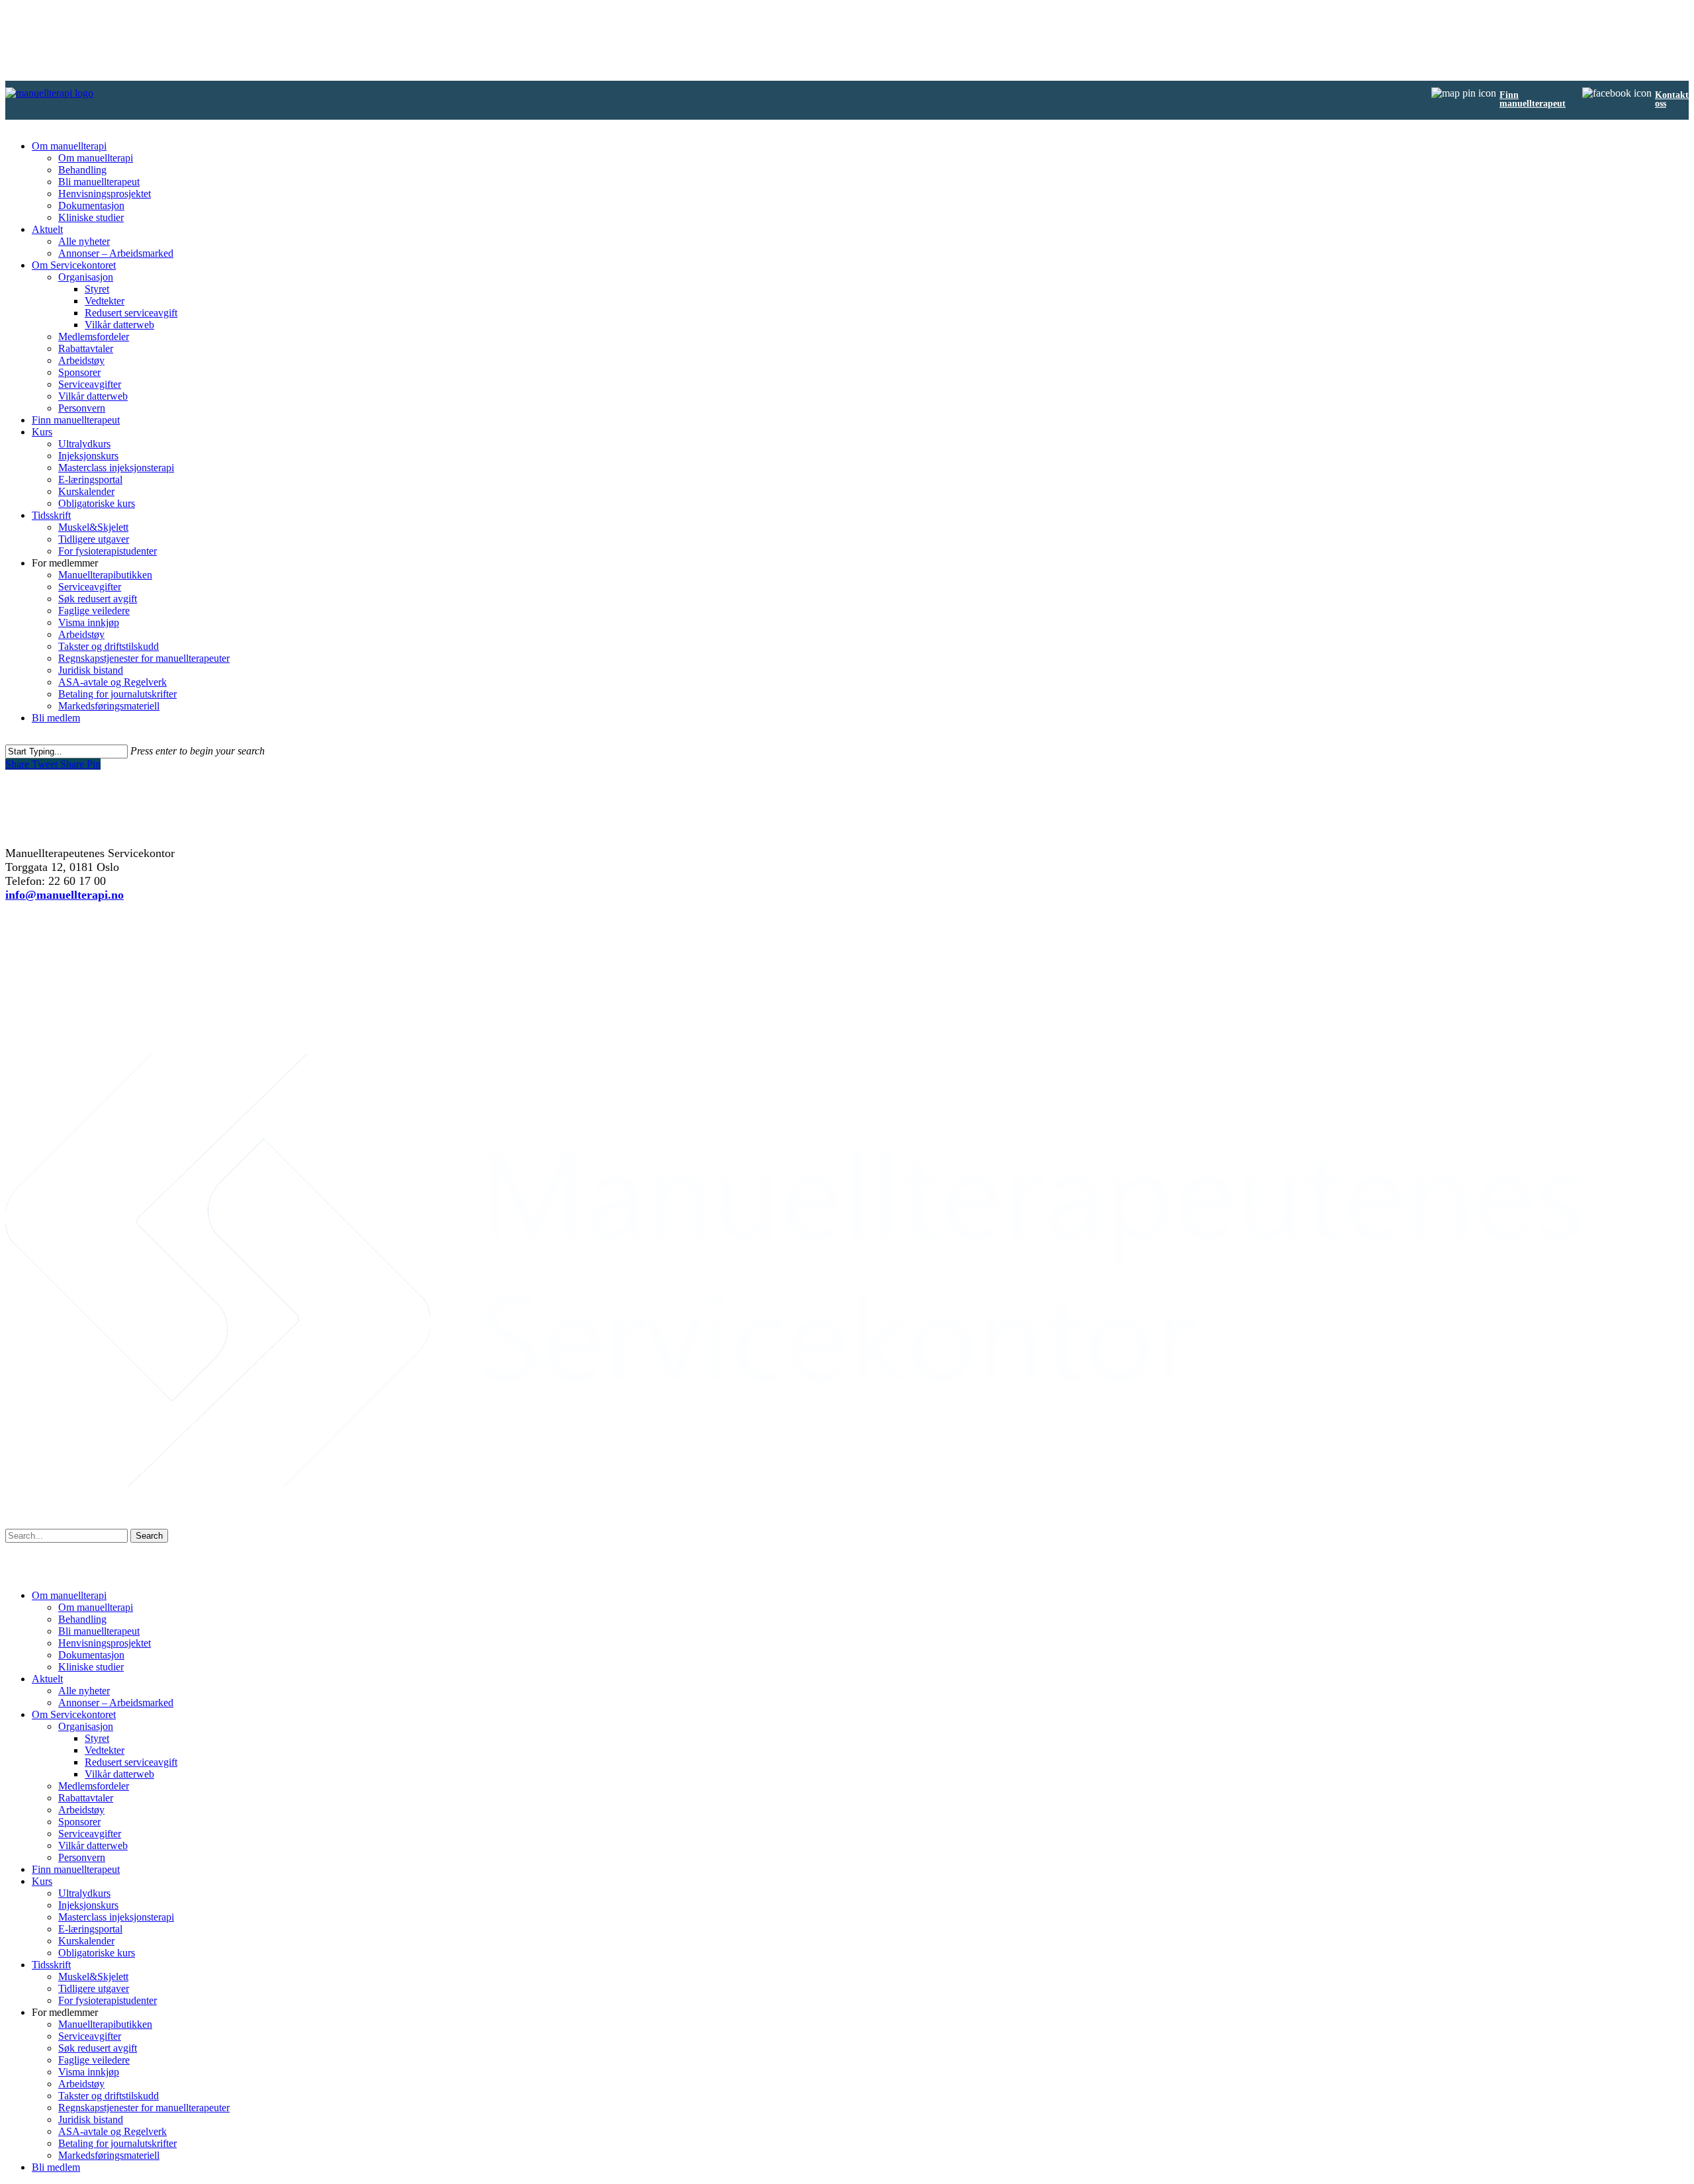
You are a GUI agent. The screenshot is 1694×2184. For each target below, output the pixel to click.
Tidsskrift (51, 515)
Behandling (82, 170)
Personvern (82, 408)
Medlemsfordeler (94, 337)
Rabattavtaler (86, 348)
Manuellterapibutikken (105, 575)
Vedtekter (105, 301)
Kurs (42, 432)
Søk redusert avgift (98, 599)
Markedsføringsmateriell (109, 706)
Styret (97, 289)
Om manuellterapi (69, 146)
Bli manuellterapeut (99, 182)
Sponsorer (79, 372)
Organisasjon (86, 277)
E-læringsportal (90, 479)
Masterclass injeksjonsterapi (116, 468)
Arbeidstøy (81, 360)
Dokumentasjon (91, 205)
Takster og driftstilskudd (109, 646)
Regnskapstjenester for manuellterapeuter (144, 658)
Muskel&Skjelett (93, 527)
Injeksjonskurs (88, 456)
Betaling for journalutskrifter (117, 694)
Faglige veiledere (94, 611)
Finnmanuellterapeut (1533, 99)
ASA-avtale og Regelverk (112, 682)
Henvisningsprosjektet (105, 194)
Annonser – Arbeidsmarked (116, 253)
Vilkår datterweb (119, 325)
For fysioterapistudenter (108, 551)
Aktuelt (47, 229)
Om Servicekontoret (74, 265)
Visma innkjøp (89, 622)
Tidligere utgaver (94, 539)
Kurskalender (86, 491)
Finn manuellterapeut (76, 420)
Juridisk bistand (91, 670)
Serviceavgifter (90, 384)
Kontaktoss (1672, 99)
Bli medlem (56, 718)
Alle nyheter (84, 241)
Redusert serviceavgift (131, 313)
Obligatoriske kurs (97, 503)
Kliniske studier (91, 217)
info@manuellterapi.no (65, 895)
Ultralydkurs (84, 444)
